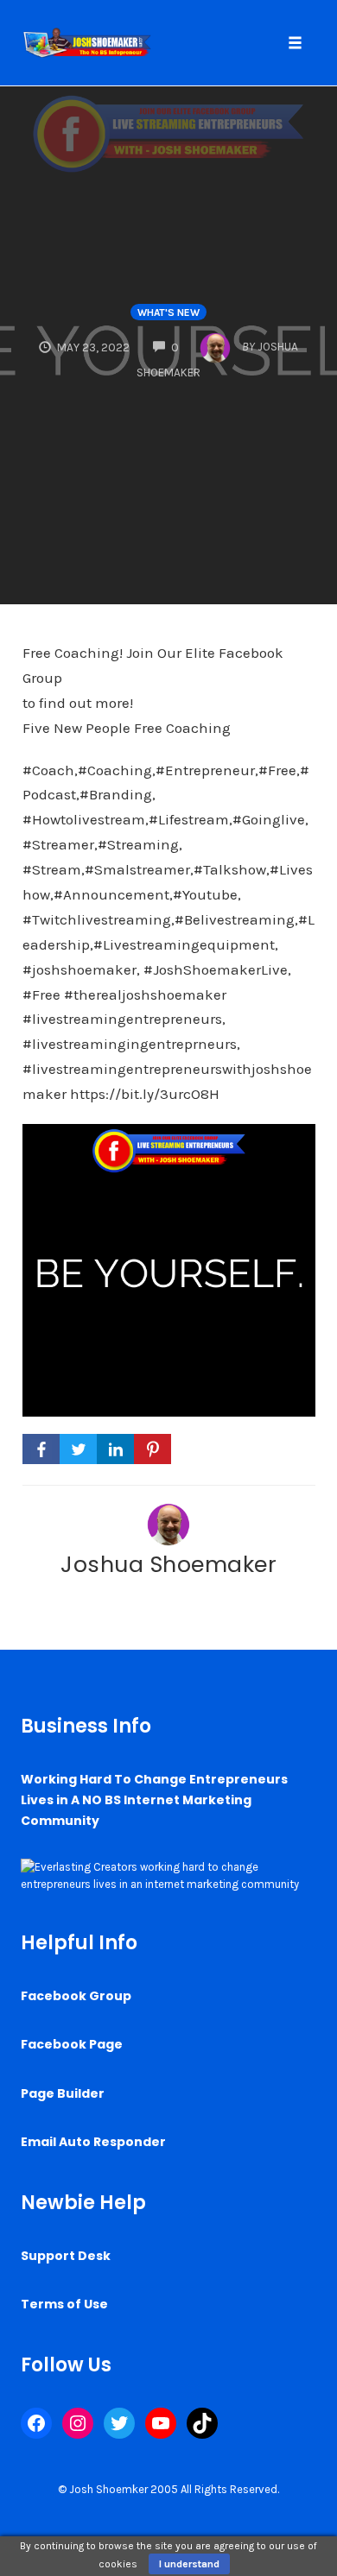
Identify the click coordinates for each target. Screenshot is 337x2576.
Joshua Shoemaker (168, 1564)
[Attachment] (169, 1269)
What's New (168, 313)
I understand (189, 2564)
